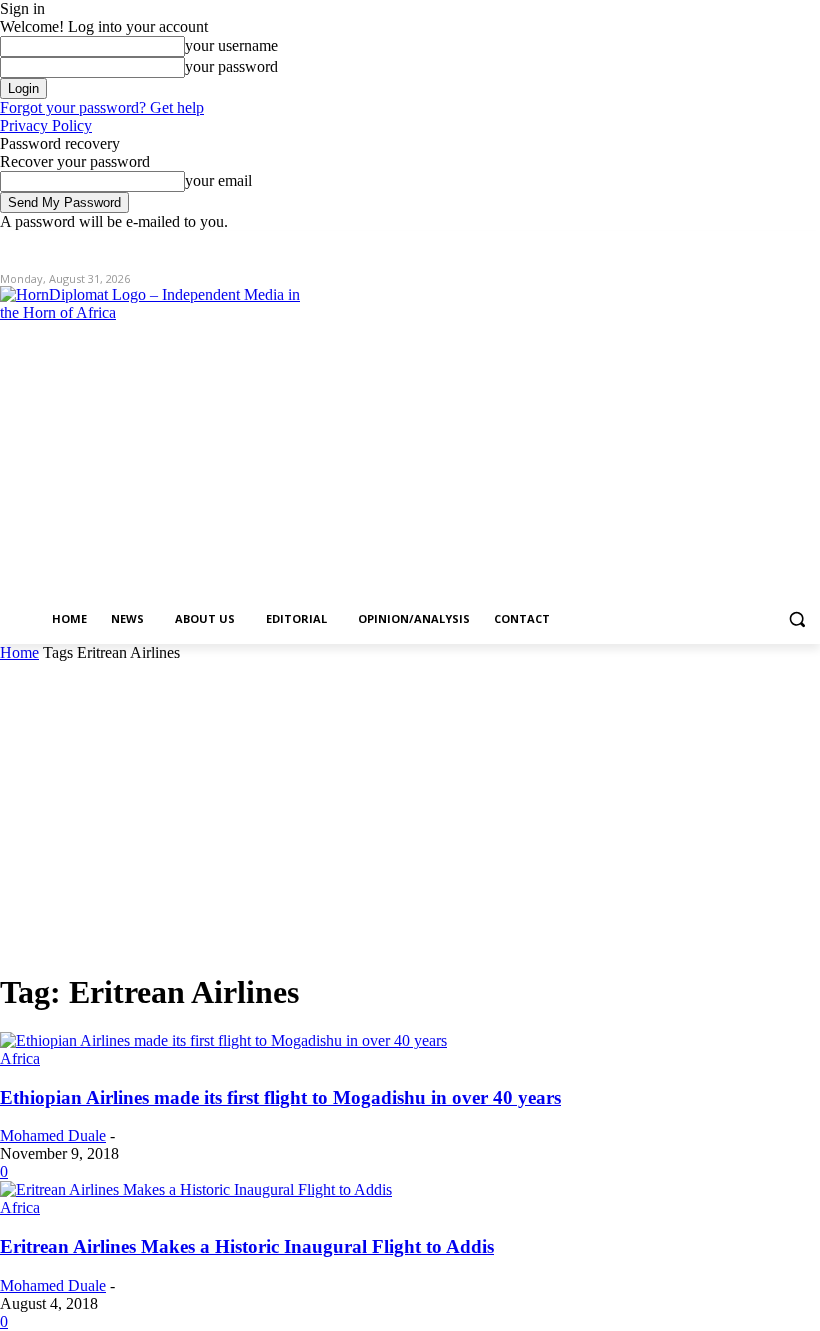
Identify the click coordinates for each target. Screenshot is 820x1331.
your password (231, 66)
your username (231, 45)
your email (218, 180)
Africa (20, 1058)
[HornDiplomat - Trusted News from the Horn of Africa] (176, 442)
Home (19, 652)
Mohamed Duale (53, 1135)
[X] (753, 245)
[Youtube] (808, 245)
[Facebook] (697, 245)
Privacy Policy (46, 125)
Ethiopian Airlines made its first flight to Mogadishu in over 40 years (280, 1097)
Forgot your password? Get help (102, 107)
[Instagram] (725, 245)
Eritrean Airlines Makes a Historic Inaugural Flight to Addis (247, 1246)
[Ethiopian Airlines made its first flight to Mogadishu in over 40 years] (223, 1040)
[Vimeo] (780, 245)
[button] (796, 619)
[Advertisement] (410, 812)
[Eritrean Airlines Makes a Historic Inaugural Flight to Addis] (196, 1189)
